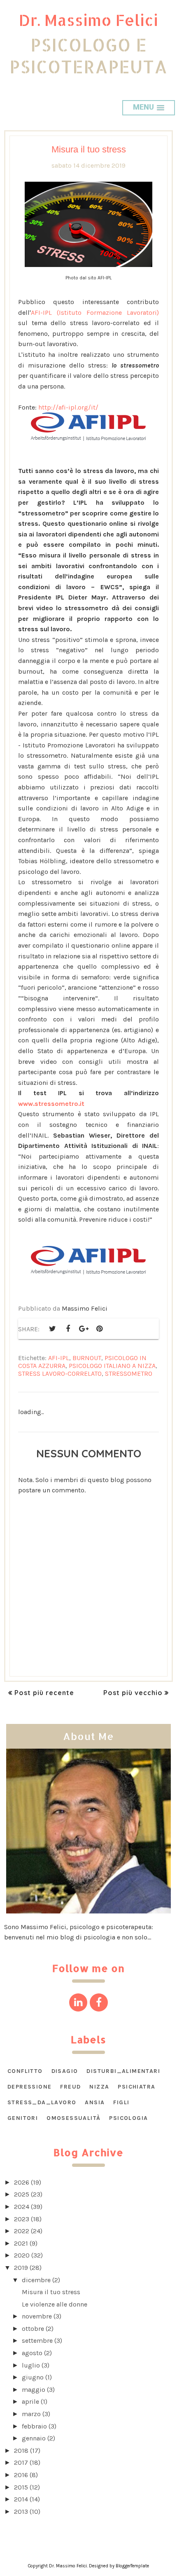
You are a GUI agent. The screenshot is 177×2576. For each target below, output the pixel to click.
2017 (21, 2462)
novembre (37, 2316)
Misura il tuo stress (51, 2292)
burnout (87, 1358)
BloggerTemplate (132, 2566)
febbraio (34, 2426)
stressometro (129, 1373)
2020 (22, 2255)
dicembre (36, 2280)
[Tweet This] (52, 1329)
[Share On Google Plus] (84, 1329)
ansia (95, 2102)
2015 (21, 2487)
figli (121, 2102)
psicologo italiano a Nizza (112, 1366)
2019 (21, 2268)
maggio (34, 2390)
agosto (32, 2353)
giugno (33, 2377)
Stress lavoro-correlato (60, 1373)
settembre (37, 2341)
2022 (22, 2231)
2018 (21, 2451)
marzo (31, 2414)
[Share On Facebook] (68, 1329)
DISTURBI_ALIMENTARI (123, 2071)
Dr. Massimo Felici (88, 20)
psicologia (128, 2118)
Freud (70, 2087)
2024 (22, 2207)
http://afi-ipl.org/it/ (68, 407)
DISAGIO (65, 2071)
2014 (21, 2499)
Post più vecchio (133, 1693)
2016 (21, 2475)
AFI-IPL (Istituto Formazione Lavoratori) (95, 313)
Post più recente (44, 1693)
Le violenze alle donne (55, 2304)
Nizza (99, 2087)
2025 (22, 2194)
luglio (31, 2365)
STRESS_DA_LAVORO (42, 2102)
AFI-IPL (59, 1358)
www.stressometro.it (51, 1104)
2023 (22, 2219)
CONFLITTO (25, 2071)
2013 (21, 2512)
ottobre (33, 2329)
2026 (22, 2182)
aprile (30, 2402)
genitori (23, 2118)
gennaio (34, 2438)
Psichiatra (136, 2087)
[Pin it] (99, 1329)
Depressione (29, 2087)
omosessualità (73, 2118)
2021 (21, 2243)
